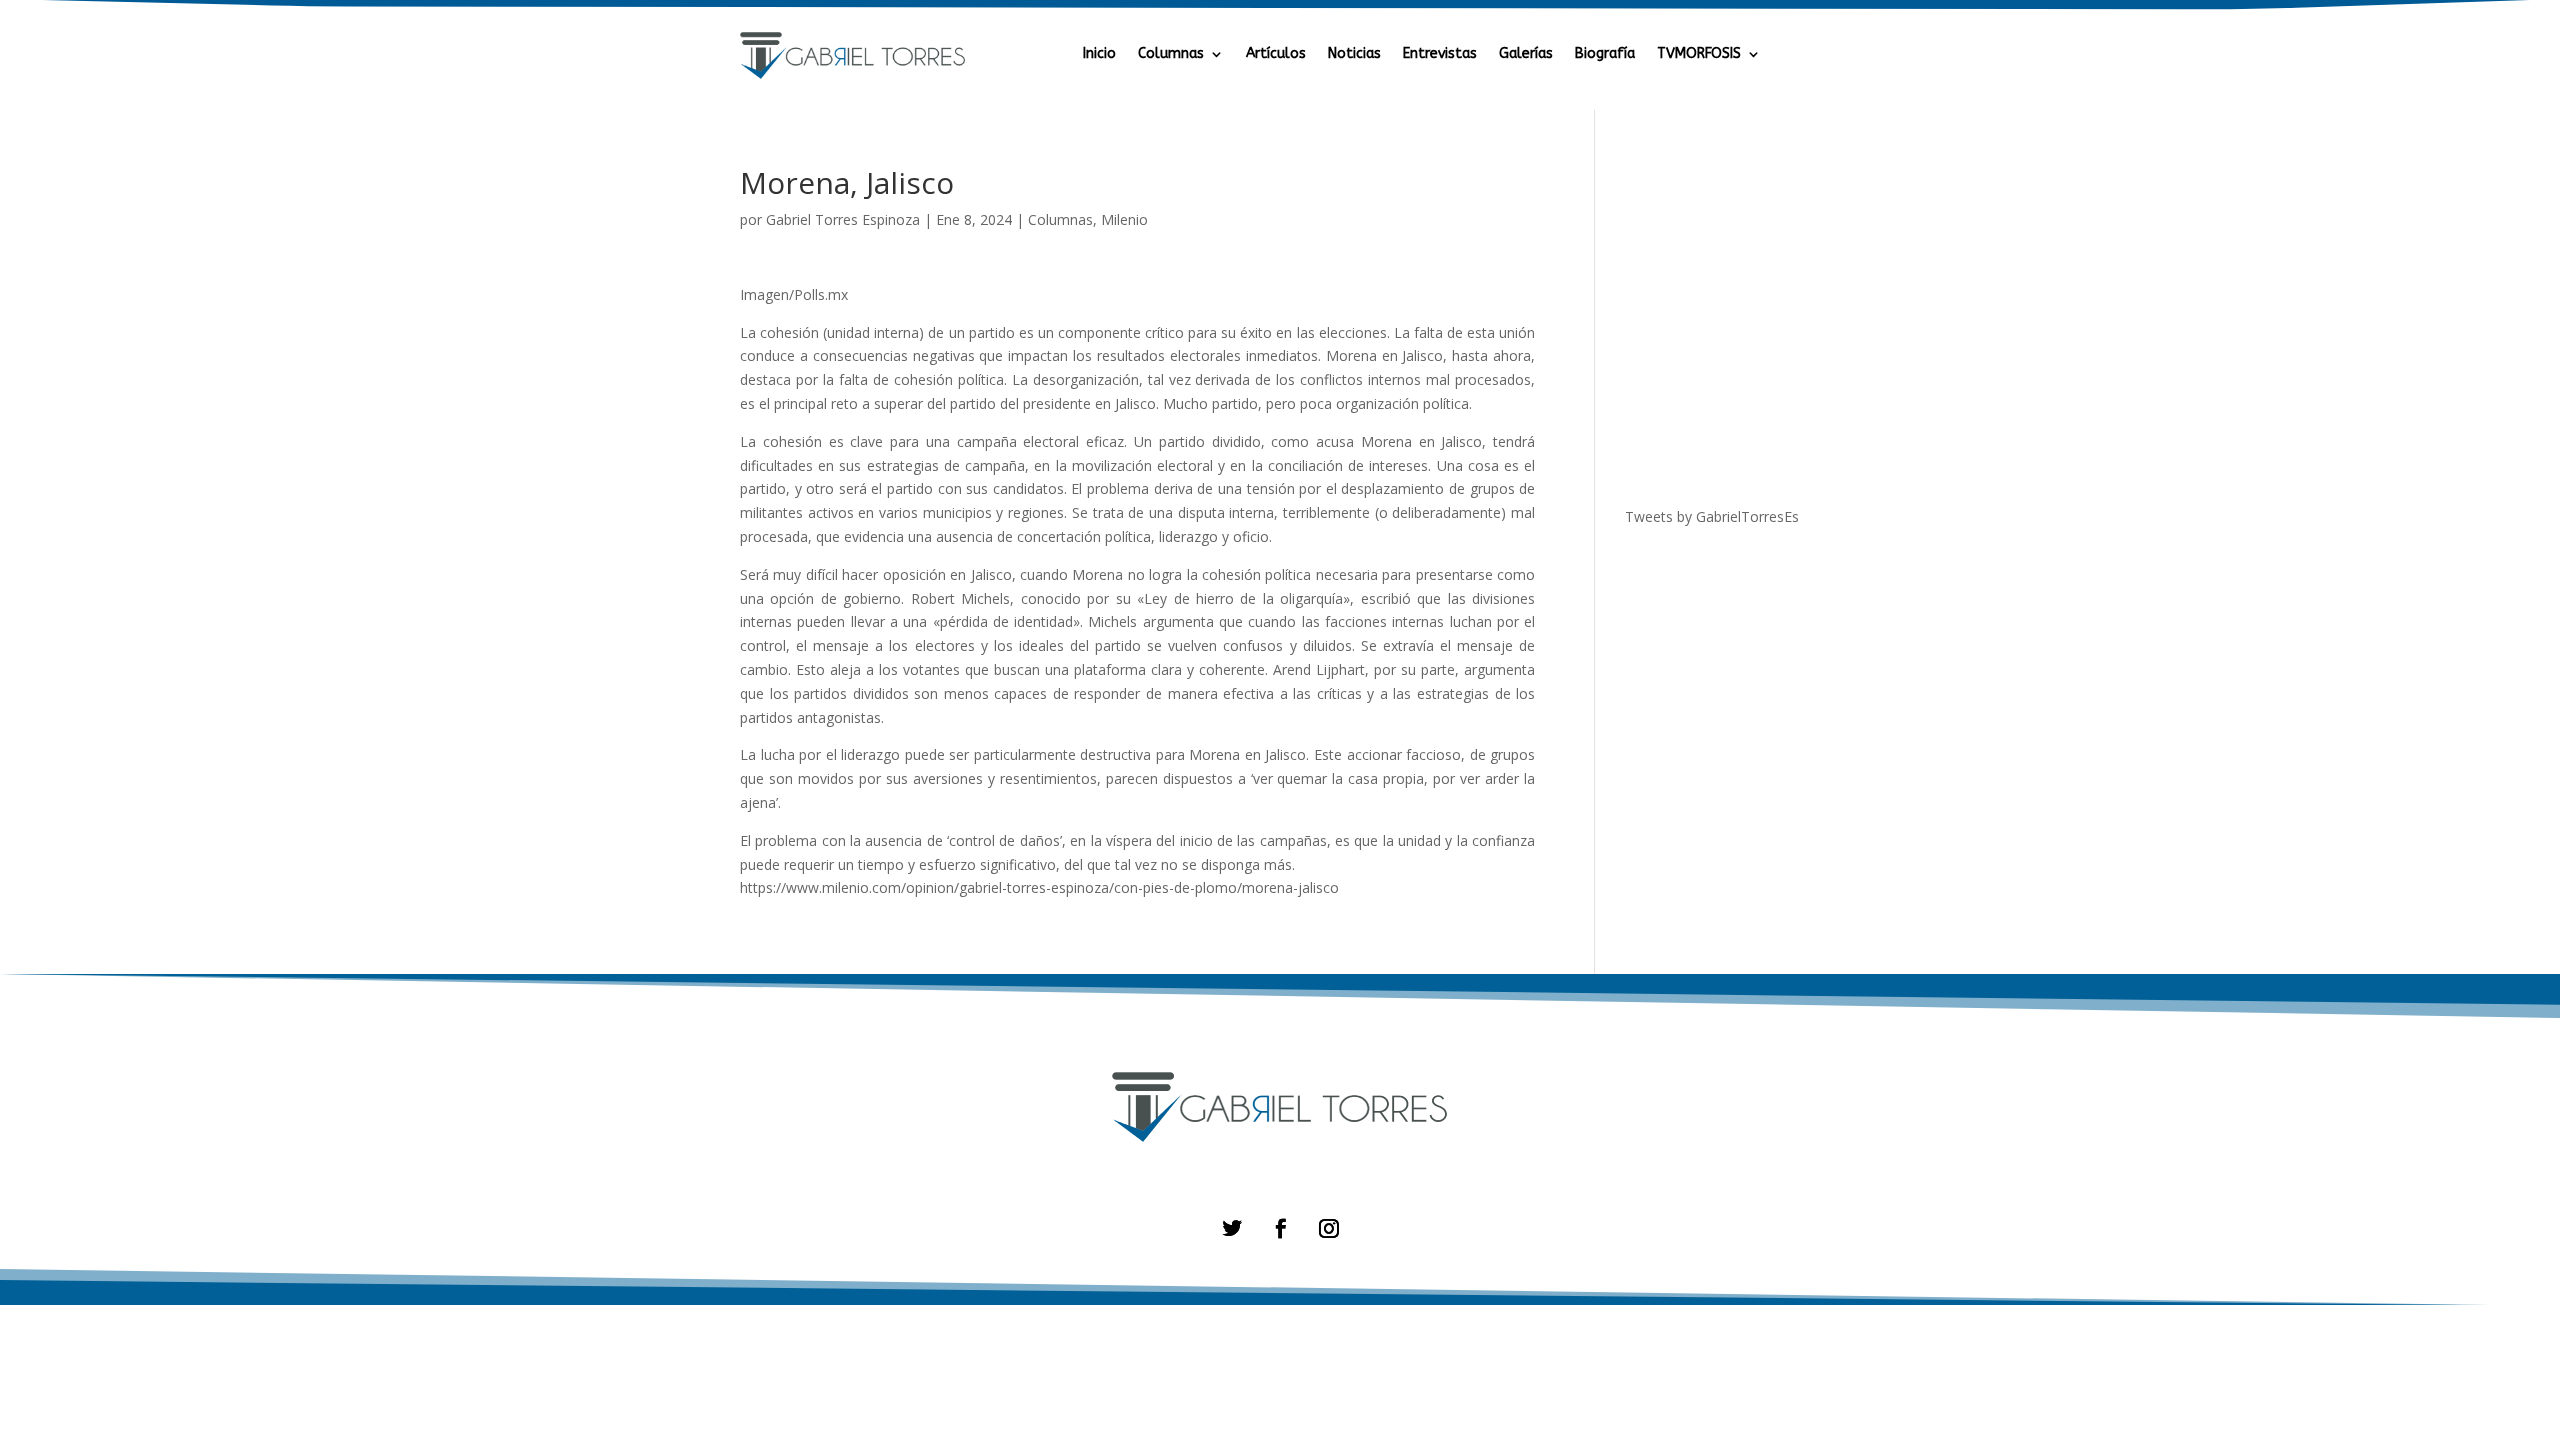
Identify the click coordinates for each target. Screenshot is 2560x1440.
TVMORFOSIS (1699, 54)
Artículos (1276, 54)
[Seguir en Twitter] (1231, 1228)
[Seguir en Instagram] (1328, 1228)
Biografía (1605, 54)
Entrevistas (1440, 54)
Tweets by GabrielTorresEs (1712, 516)
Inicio (1099, 54)
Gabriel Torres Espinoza (843, 219)
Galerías (1526, 54)
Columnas (1171, 54)
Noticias (1354, 54)
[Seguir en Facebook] (1279, 1228)
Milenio (1124, 219)
